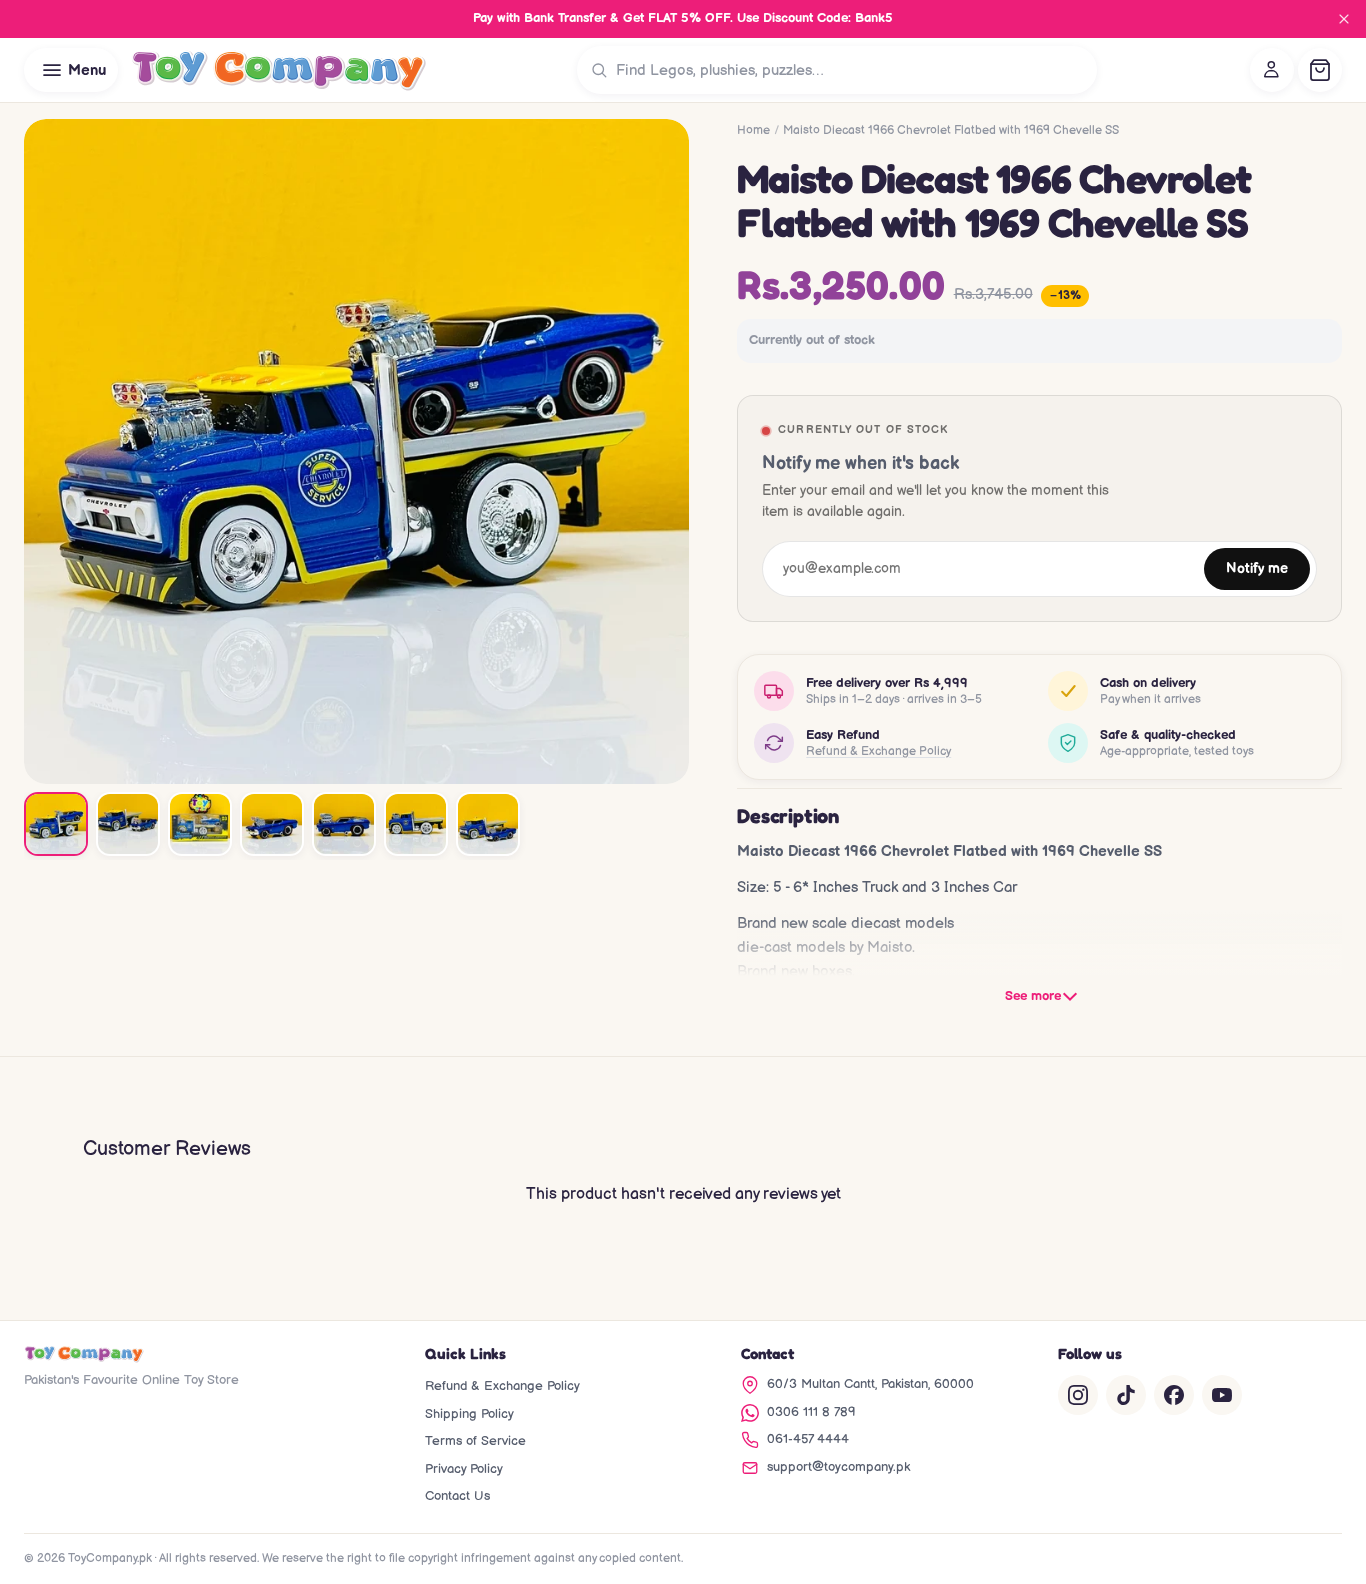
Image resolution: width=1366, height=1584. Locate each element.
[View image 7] (488, 824)
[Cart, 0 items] (1320, 70)
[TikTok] (1126, 1395)
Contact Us (457, 1496)
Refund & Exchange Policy (878, 751)
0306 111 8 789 (811, 1412)
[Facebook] (1174, 1395)
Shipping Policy (469, 1414)
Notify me (1257, 569)
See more (1033, 996)
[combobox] (852, 70)
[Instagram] (1078, 1395)
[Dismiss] (1344, 19)
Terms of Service (475, 1441)
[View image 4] (272, 824)
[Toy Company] (278, 70)
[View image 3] (200, 824)
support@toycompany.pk (838, 1467)
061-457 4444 (808, 1439)
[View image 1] (56, 824)
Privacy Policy (464, 1469)
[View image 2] (128, 824)
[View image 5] (344, 824)
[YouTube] (1222, 1395)
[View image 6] (416, 824)
